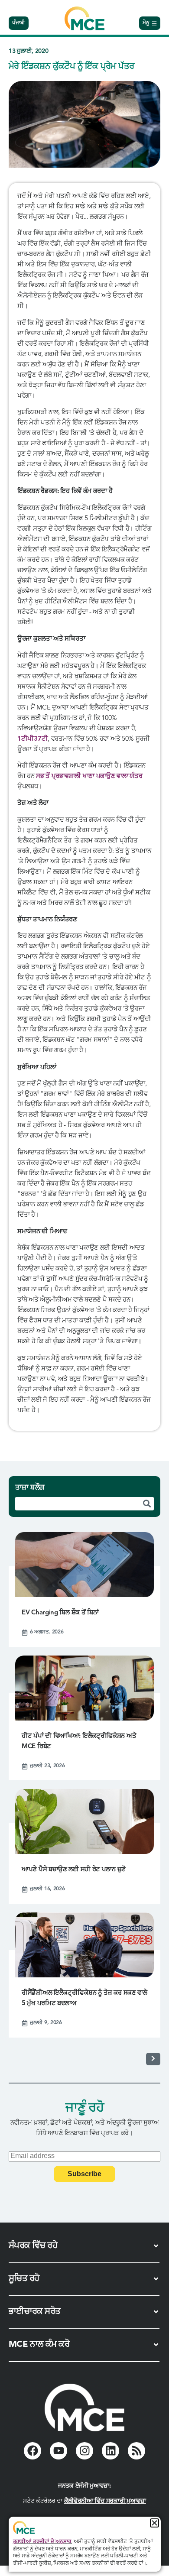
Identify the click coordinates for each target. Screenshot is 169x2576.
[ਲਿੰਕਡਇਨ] (110, 2451)
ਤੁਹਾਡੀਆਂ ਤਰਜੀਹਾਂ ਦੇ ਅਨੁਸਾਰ (42, 2542)
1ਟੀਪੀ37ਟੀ (32, 739)
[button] (154, 2523)
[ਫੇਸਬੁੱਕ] (32, 2451)
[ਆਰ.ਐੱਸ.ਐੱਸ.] (136, 2451)
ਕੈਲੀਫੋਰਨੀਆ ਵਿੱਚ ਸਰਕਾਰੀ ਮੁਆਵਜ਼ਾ (105, 2501)
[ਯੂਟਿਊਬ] (58, 2451)
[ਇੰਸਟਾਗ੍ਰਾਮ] (84, 2451)
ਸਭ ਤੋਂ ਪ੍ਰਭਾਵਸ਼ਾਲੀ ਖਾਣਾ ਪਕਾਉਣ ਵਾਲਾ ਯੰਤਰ (89, 776)
